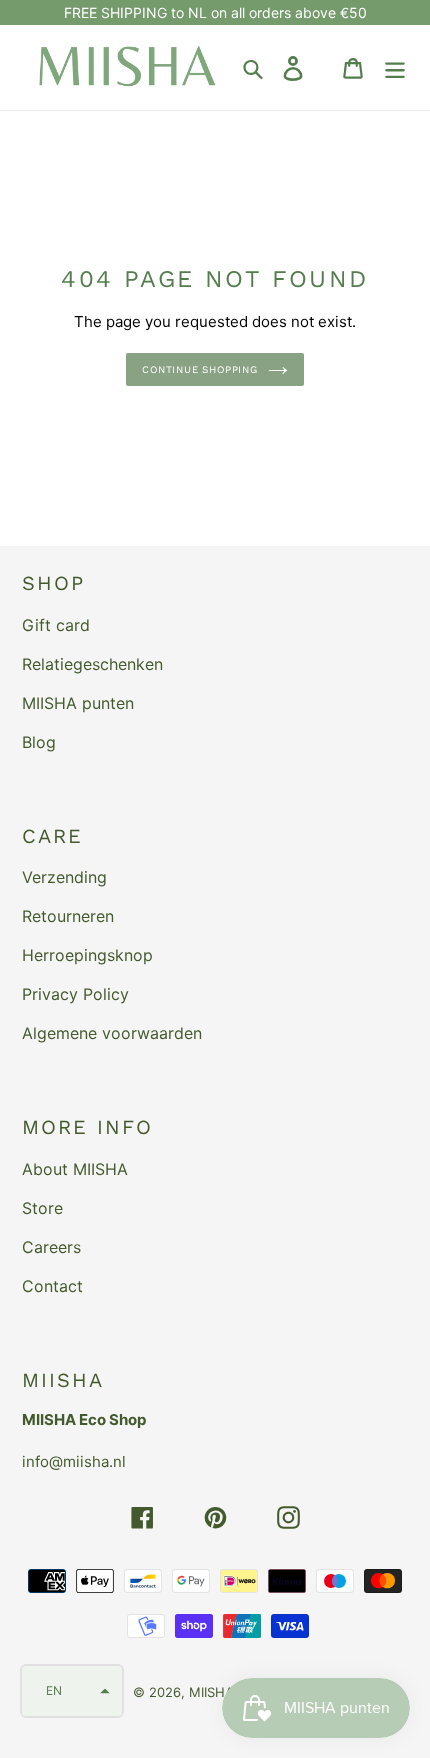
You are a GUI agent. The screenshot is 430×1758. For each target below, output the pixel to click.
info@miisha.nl (74, 1461)
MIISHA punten (78, 703)
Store (42, 1208)
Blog (39, 742)
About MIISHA (75, 1169)
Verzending (64, 877)
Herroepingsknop (87, 955)
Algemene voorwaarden (112, 1033)
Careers (51, 1247)
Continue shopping (200, 369)
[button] (72, 1691)
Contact (52, 1286)
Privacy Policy (75, 994)
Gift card (56, 625)
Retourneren (68, 916)
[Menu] (395, 67)
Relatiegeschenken (92, 664)
